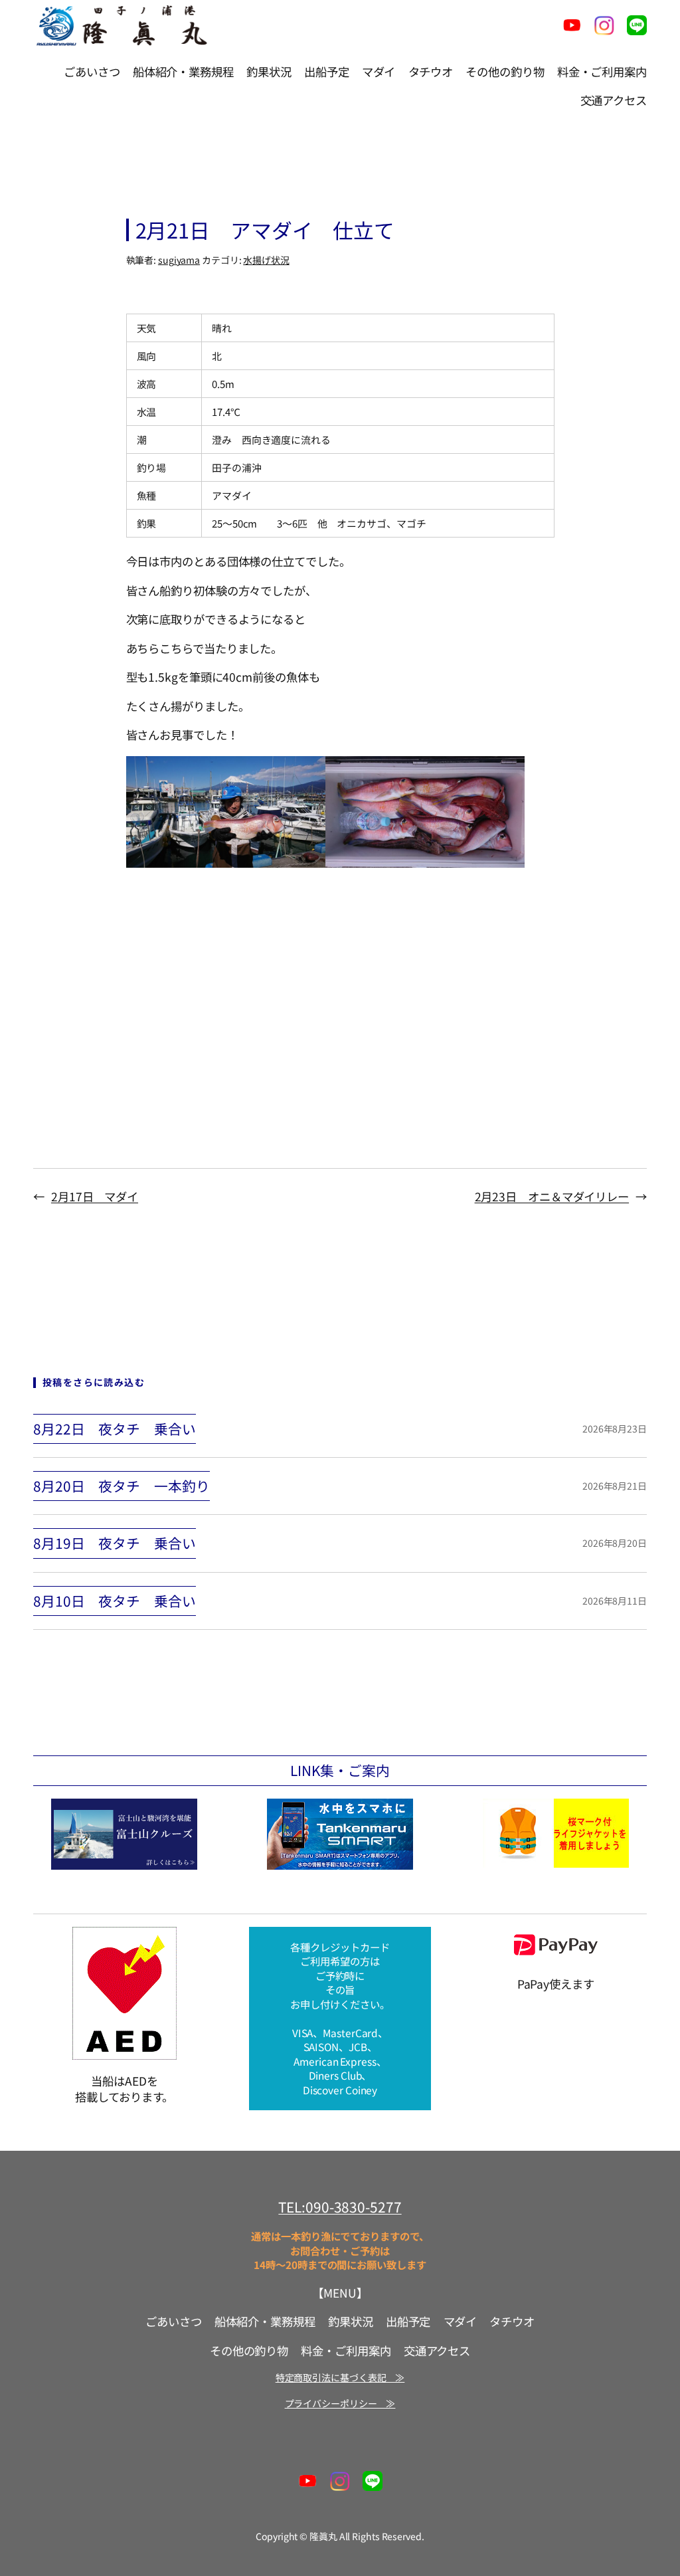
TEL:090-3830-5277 (340, 2207)
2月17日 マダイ (95, 1196)
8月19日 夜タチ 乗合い (115, 1543)
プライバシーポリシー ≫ (340, 2403)
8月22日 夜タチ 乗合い (115, 1429)
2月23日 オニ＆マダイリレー (552, 1196)
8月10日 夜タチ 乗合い (115, 1601)
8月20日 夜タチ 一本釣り (122, 1486)
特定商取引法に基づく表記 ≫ (340, 2377)
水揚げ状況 (266, 260)
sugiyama (179, 260)
